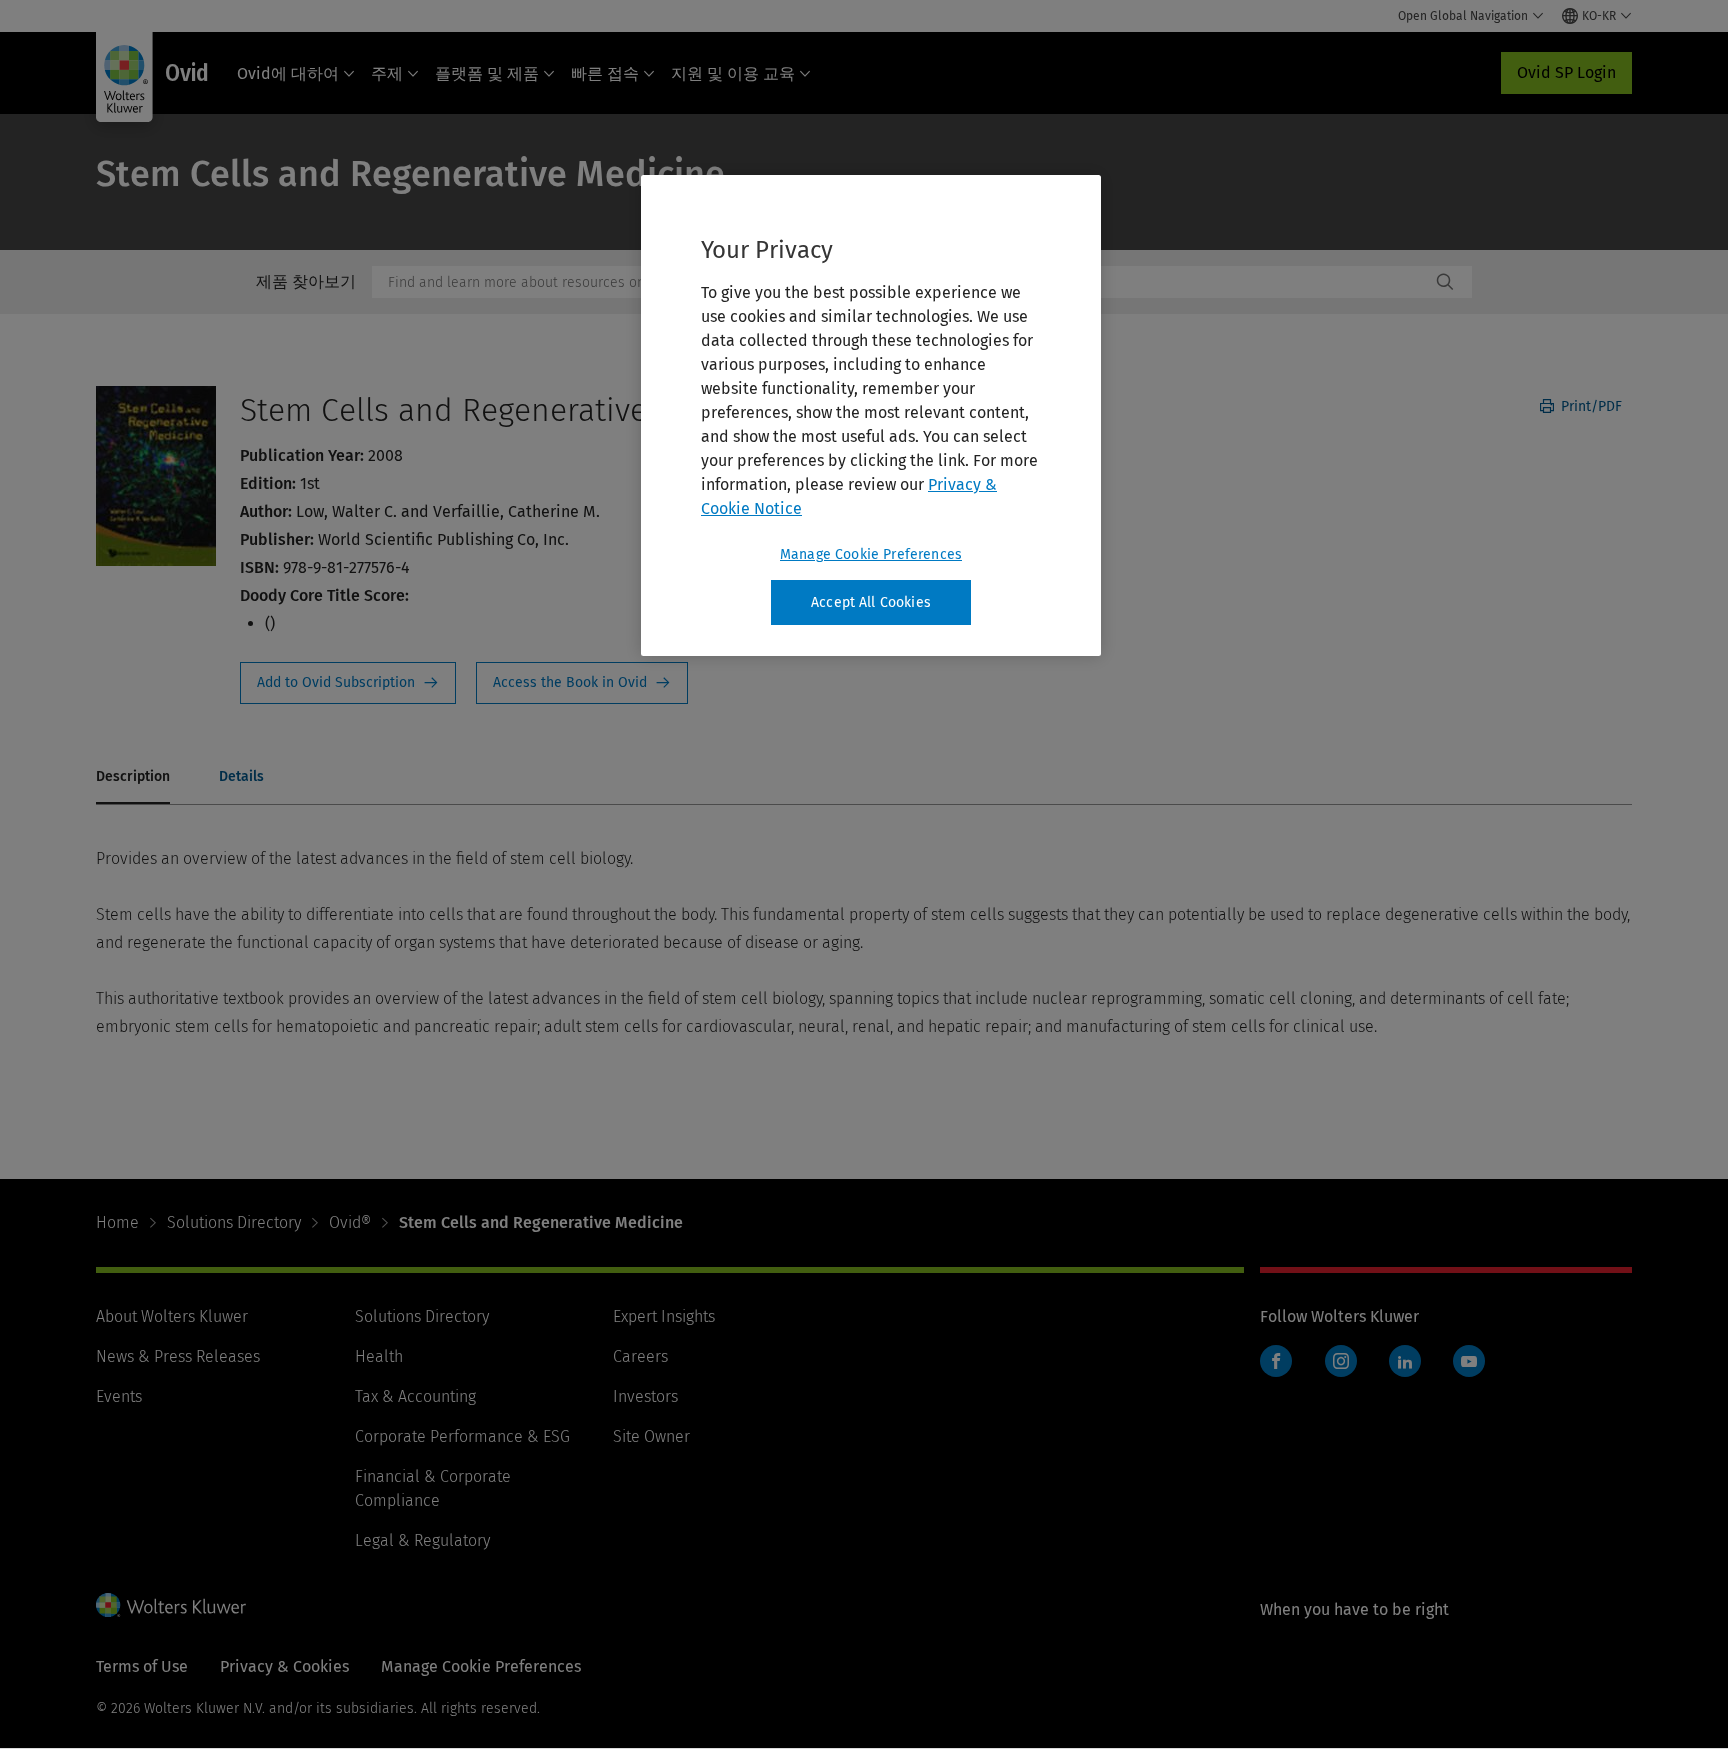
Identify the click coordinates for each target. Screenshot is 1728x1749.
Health (379, 1356)
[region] (871, 416)
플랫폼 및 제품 (487, 73)
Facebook (1276, 1361)
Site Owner (651, 1436)
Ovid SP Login (1566, 72)
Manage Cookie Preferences (871, 554)
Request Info (348, 683)
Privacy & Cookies (284, 1666)
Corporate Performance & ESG (462, 1436)
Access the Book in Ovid (582, 683)
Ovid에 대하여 (288, 73)
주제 (387, 73)
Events (119, 1396)
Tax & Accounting (415, 1396)
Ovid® (350, 1222)
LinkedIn (1405, 1361)
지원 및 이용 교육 (733, 73)
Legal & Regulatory (422, 1540)
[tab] (133, 778)
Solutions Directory (234, 1222)
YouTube (1469, 1361)
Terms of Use (142, 1666)
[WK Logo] (171, 1605)
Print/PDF (1589, 406)
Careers (640, 1356)
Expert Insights (664, 1316)
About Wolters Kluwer (172, 1316)
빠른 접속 (605, 73)
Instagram (1341, 1361)
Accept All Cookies (871, 602)
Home (117, 1222)
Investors (645, 1396)
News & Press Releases (178, 1356)
